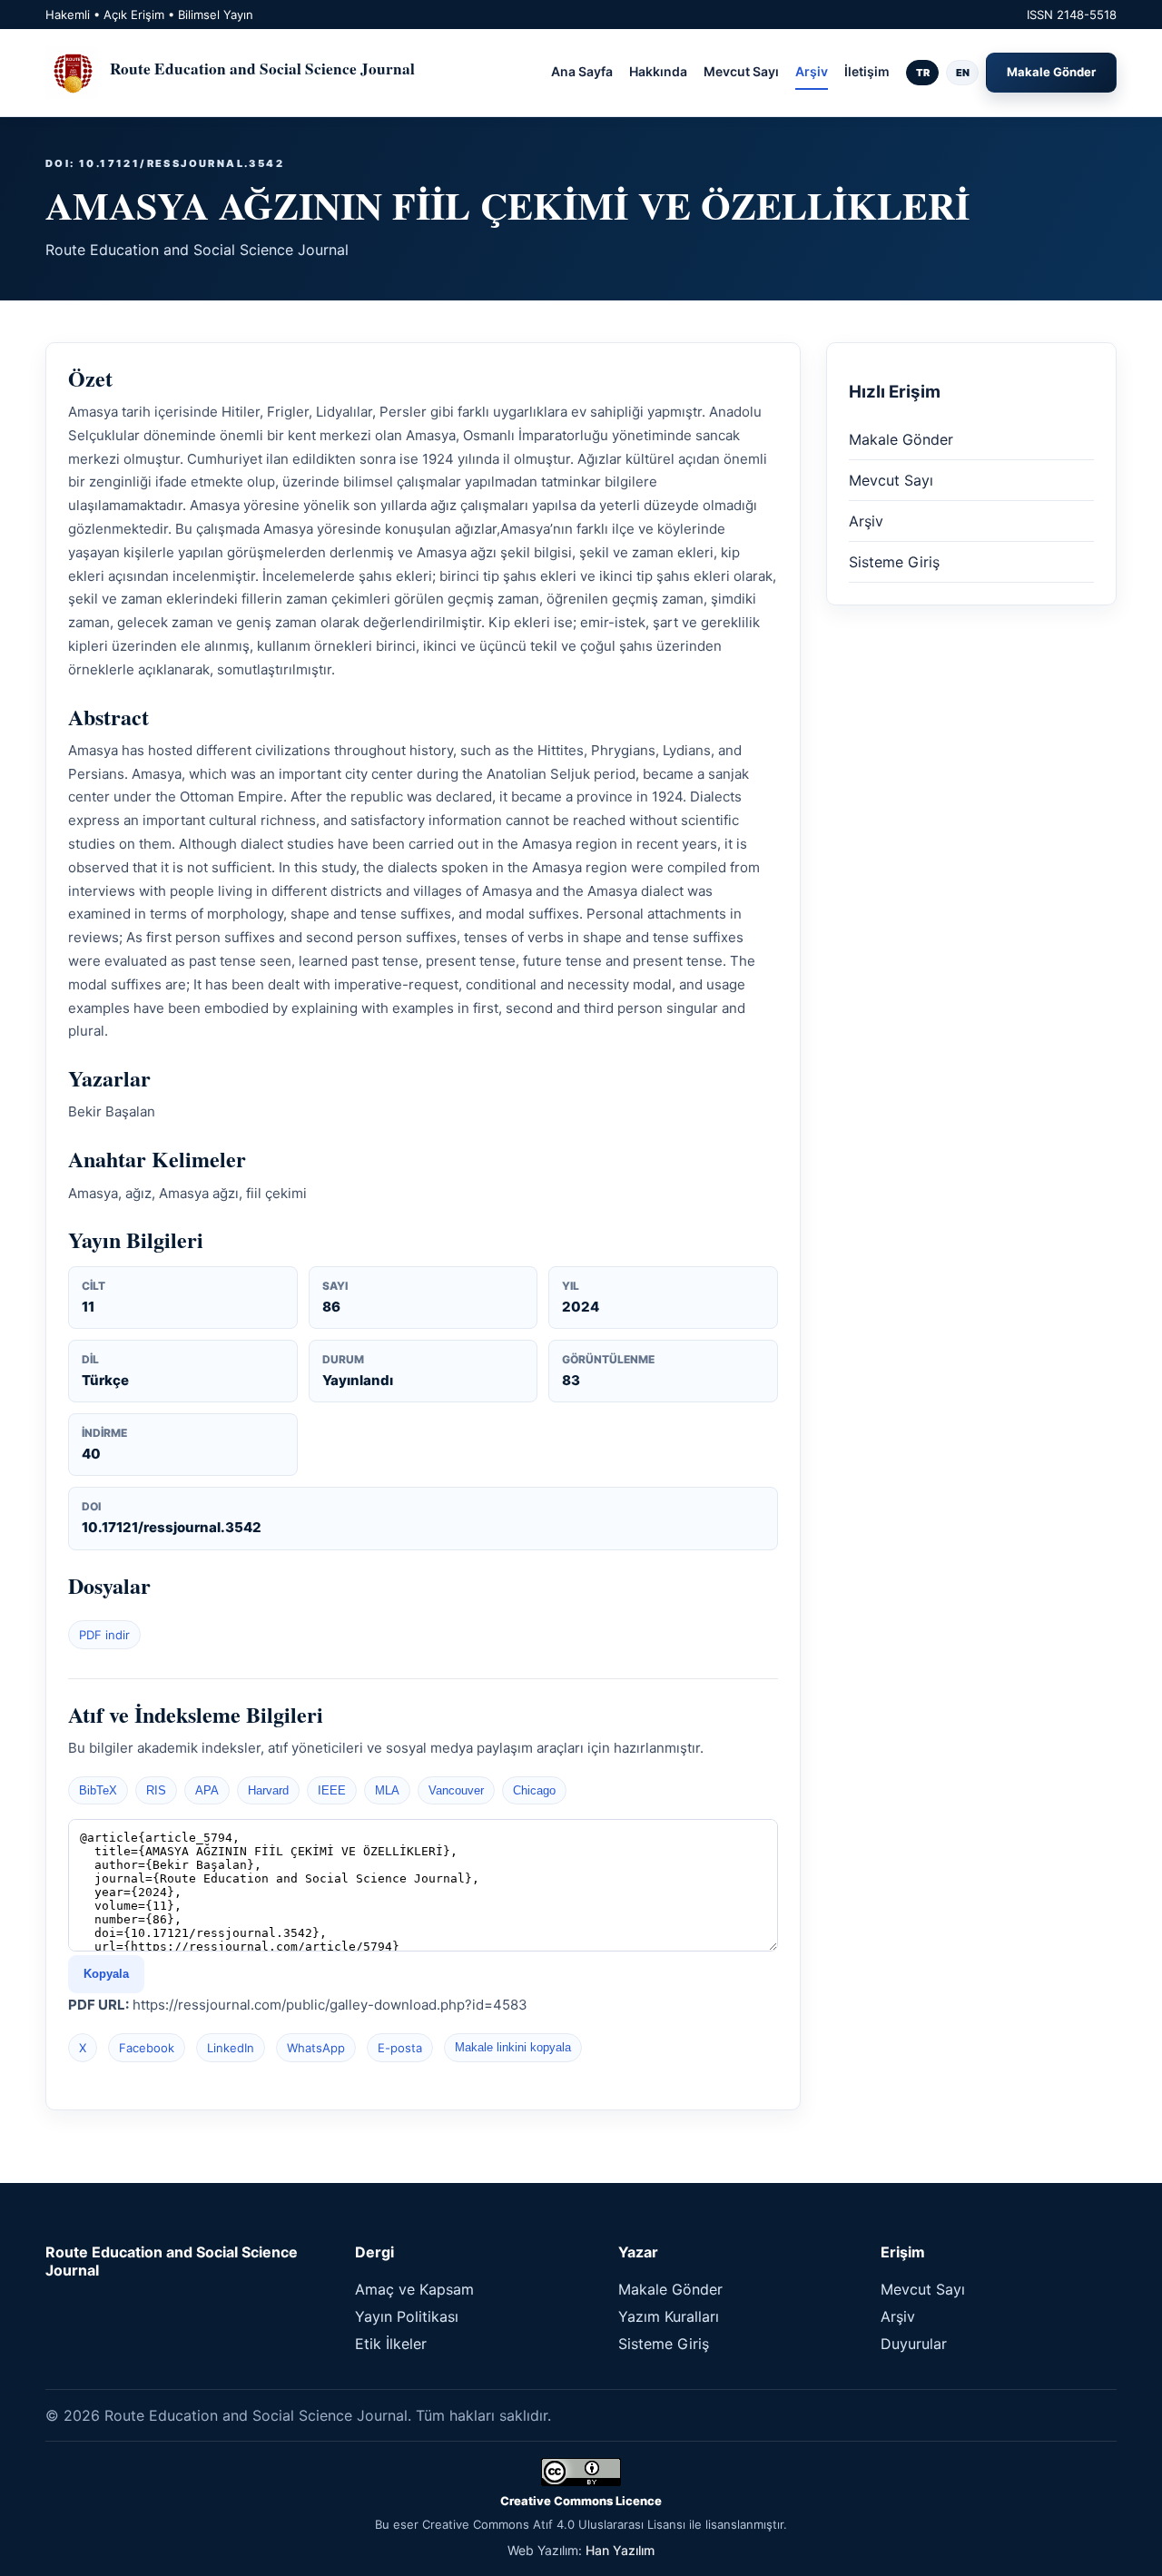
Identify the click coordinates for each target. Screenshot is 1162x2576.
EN (963, 73)
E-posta (400, 2048)
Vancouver (456, 1790)
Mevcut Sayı (741, 71)
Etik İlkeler (391, 2344)
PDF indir (104, 1635)
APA (207, 1790)
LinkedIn (231, 2048)
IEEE (332, 1790)
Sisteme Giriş (894, 562)
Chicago (534, 1790)
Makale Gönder (1051, 72)
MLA (387, 1790)
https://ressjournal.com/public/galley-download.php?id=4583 (330, 2005)
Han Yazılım (620, 2550)
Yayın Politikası (407, 2316)
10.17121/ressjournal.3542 (172, 1527)
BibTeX (98, 1790)
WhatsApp (316, 2048)
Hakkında (658, 71)
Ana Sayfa (582, 71)
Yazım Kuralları (669, 2316)
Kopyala (106, 1974)
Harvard (268, 1790)
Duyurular (914, 2344)
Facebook (147, 2048)
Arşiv (812, 71)
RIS (156, 1790)
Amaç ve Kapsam (414, 2289)
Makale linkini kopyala (513, 2047)
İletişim (867, 71)
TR (923, 73)
